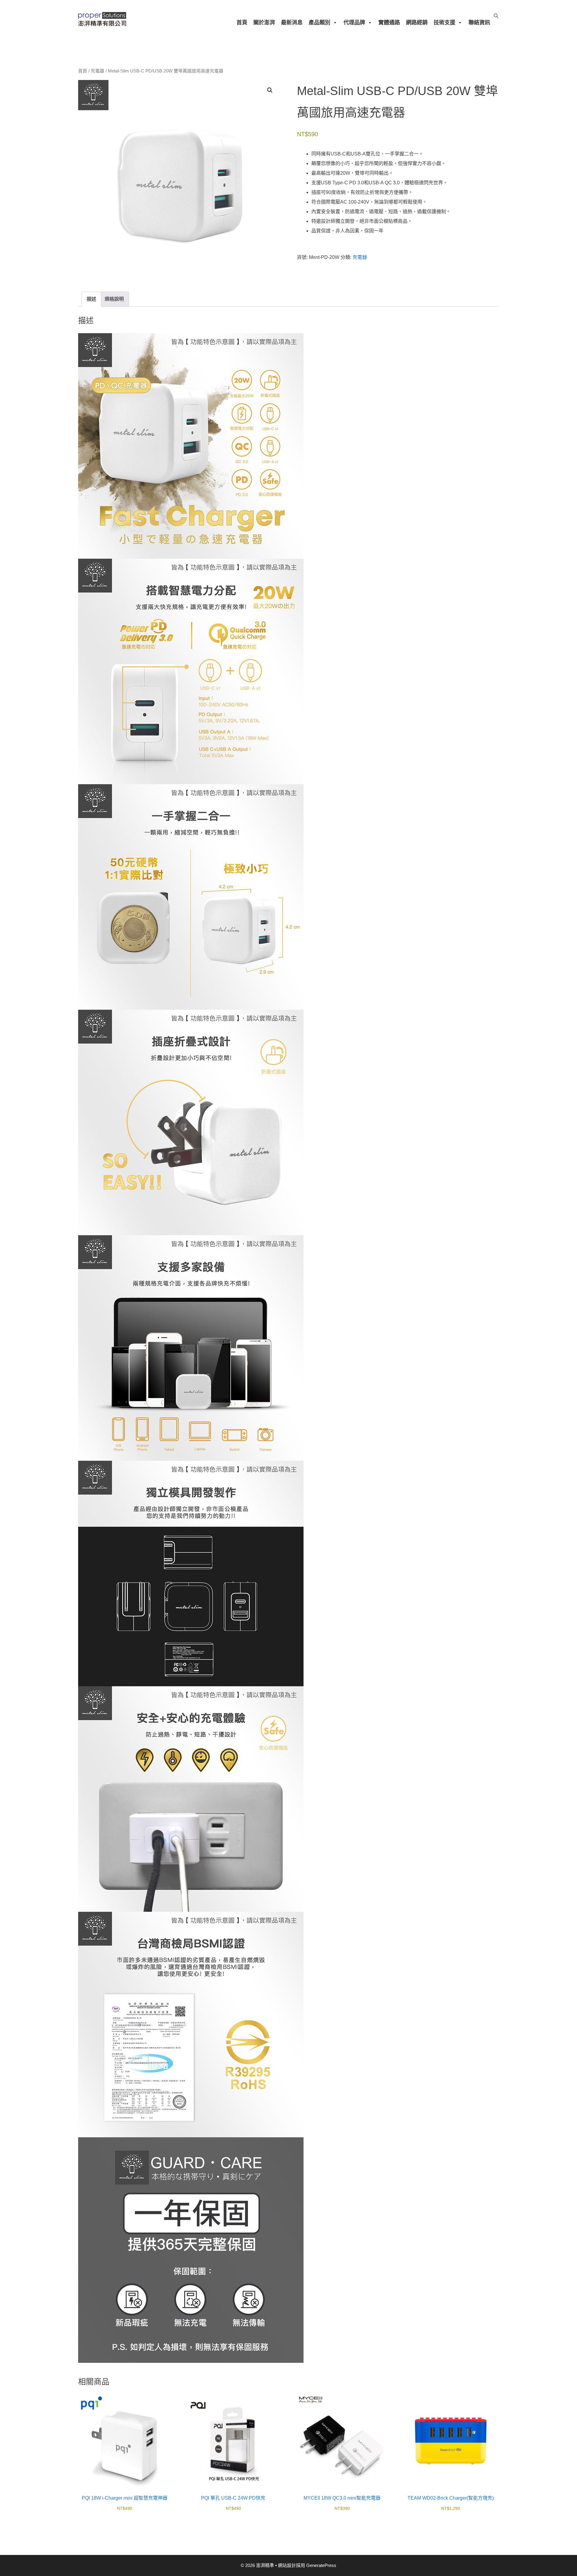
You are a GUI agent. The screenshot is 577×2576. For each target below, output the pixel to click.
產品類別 (319, 23)
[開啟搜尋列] (496, 16)
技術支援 (444, 23)
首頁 (242, 23)
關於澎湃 (264, 23)
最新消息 (292, 23)
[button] (270, 90)
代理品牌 (354, 23)
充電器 (98, 71)
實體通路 (389, 23)
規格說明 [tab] (114, 299)
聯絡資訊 (479, 23)
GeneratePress (321, 2565)
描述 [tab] (91, 299)
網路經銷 (417, 23)
